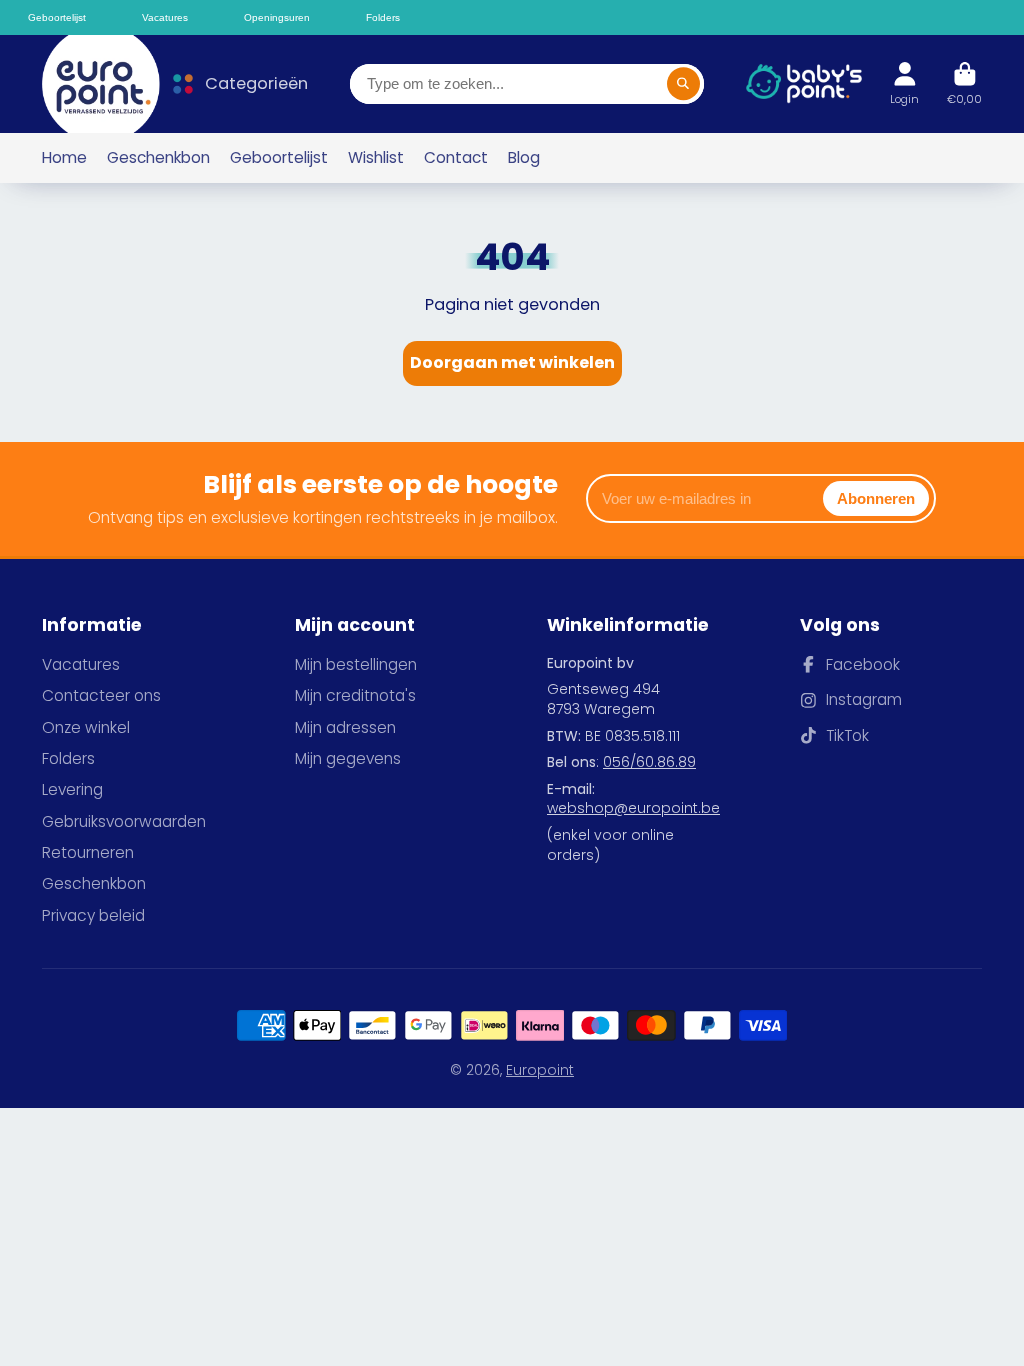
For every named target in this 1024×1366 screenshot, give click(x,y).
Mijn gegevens (348, 758)
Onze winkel (86, 727)
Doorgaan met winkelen (512, 362)
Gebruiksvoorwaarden (124, 821)
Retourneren (88, 852)
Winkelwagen (964, 83)
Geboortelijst (279, 157)
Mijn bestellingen (356, 664)
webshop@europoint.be (633, 808)
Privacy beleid (93, 915)
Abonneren (876, 498)
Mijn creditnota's (355, 695)
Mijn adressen (345, 727)
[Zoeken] (684, 84)
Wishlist (376, 157)
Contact (456, 157)
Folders (68, 758)
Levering (72, 789)
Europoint (540, 1070)
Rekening (904, 83)
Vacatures (81, 664)
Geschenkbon (158, 157)
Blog (524, 157)
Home (64, 157)
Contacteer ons (101, 695)
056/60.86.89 (649, 762)
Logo (91, 84)
